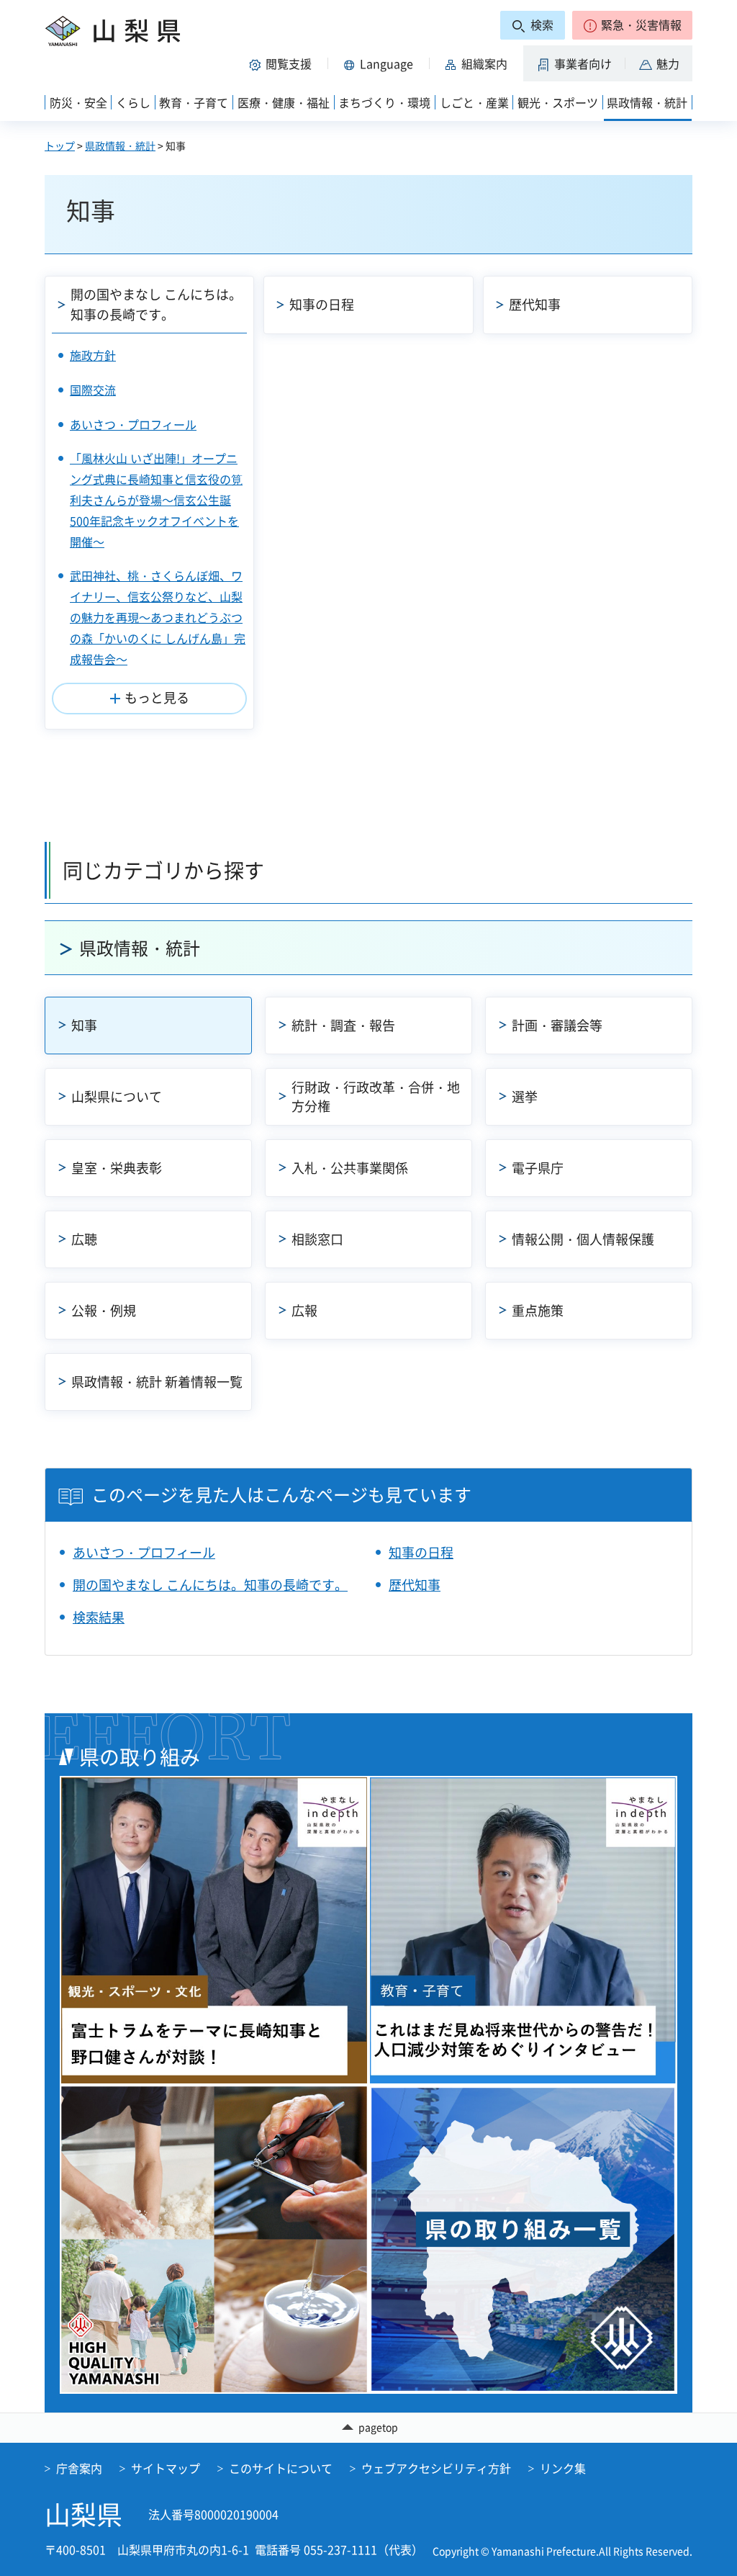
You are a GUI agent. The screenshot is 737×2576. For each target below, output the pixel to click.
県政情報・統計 (120, 145)
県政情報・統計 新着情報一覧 (157, 1382)
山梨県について (117, 1096)
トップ (60, 145)
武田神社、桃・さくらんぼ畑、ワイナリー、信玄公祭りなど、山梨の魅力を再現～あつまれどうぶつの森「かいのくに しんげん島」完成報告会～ (158, 617)
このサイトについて (281, 2468)
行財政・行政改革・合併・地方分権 (376, 1096)
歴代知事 (535, 304)
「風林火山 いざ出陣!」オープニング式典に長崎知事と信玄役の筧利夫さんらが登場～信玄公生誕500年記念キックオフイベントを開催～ (156, 499)
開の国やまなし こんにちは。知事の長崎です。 (156, 305)
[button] (632, 25)
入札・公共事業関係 (350, 1168)
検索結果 (99, 1617)
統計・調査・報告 (343, 1025)
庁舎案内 (79, 2468)
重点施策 (538, 1310)
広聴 (84, 1239)
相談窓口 (317, 1239)
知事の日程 (322, 304)
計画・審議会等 (557, 1025)
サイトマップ (166, 2468)
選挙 (525, 1096)
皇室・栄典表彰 (117, 1168)
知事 (84, 1025)
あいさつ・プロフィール (133, 424)
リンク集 (563, 2468)
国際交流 (93, 390)
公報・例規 (104, 1310)
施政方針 (93, 355)
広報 (304, 1310)
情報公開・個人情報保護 (583, 1239)
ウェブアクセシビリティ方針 (436, 2468)
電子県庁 (538, 1168)
